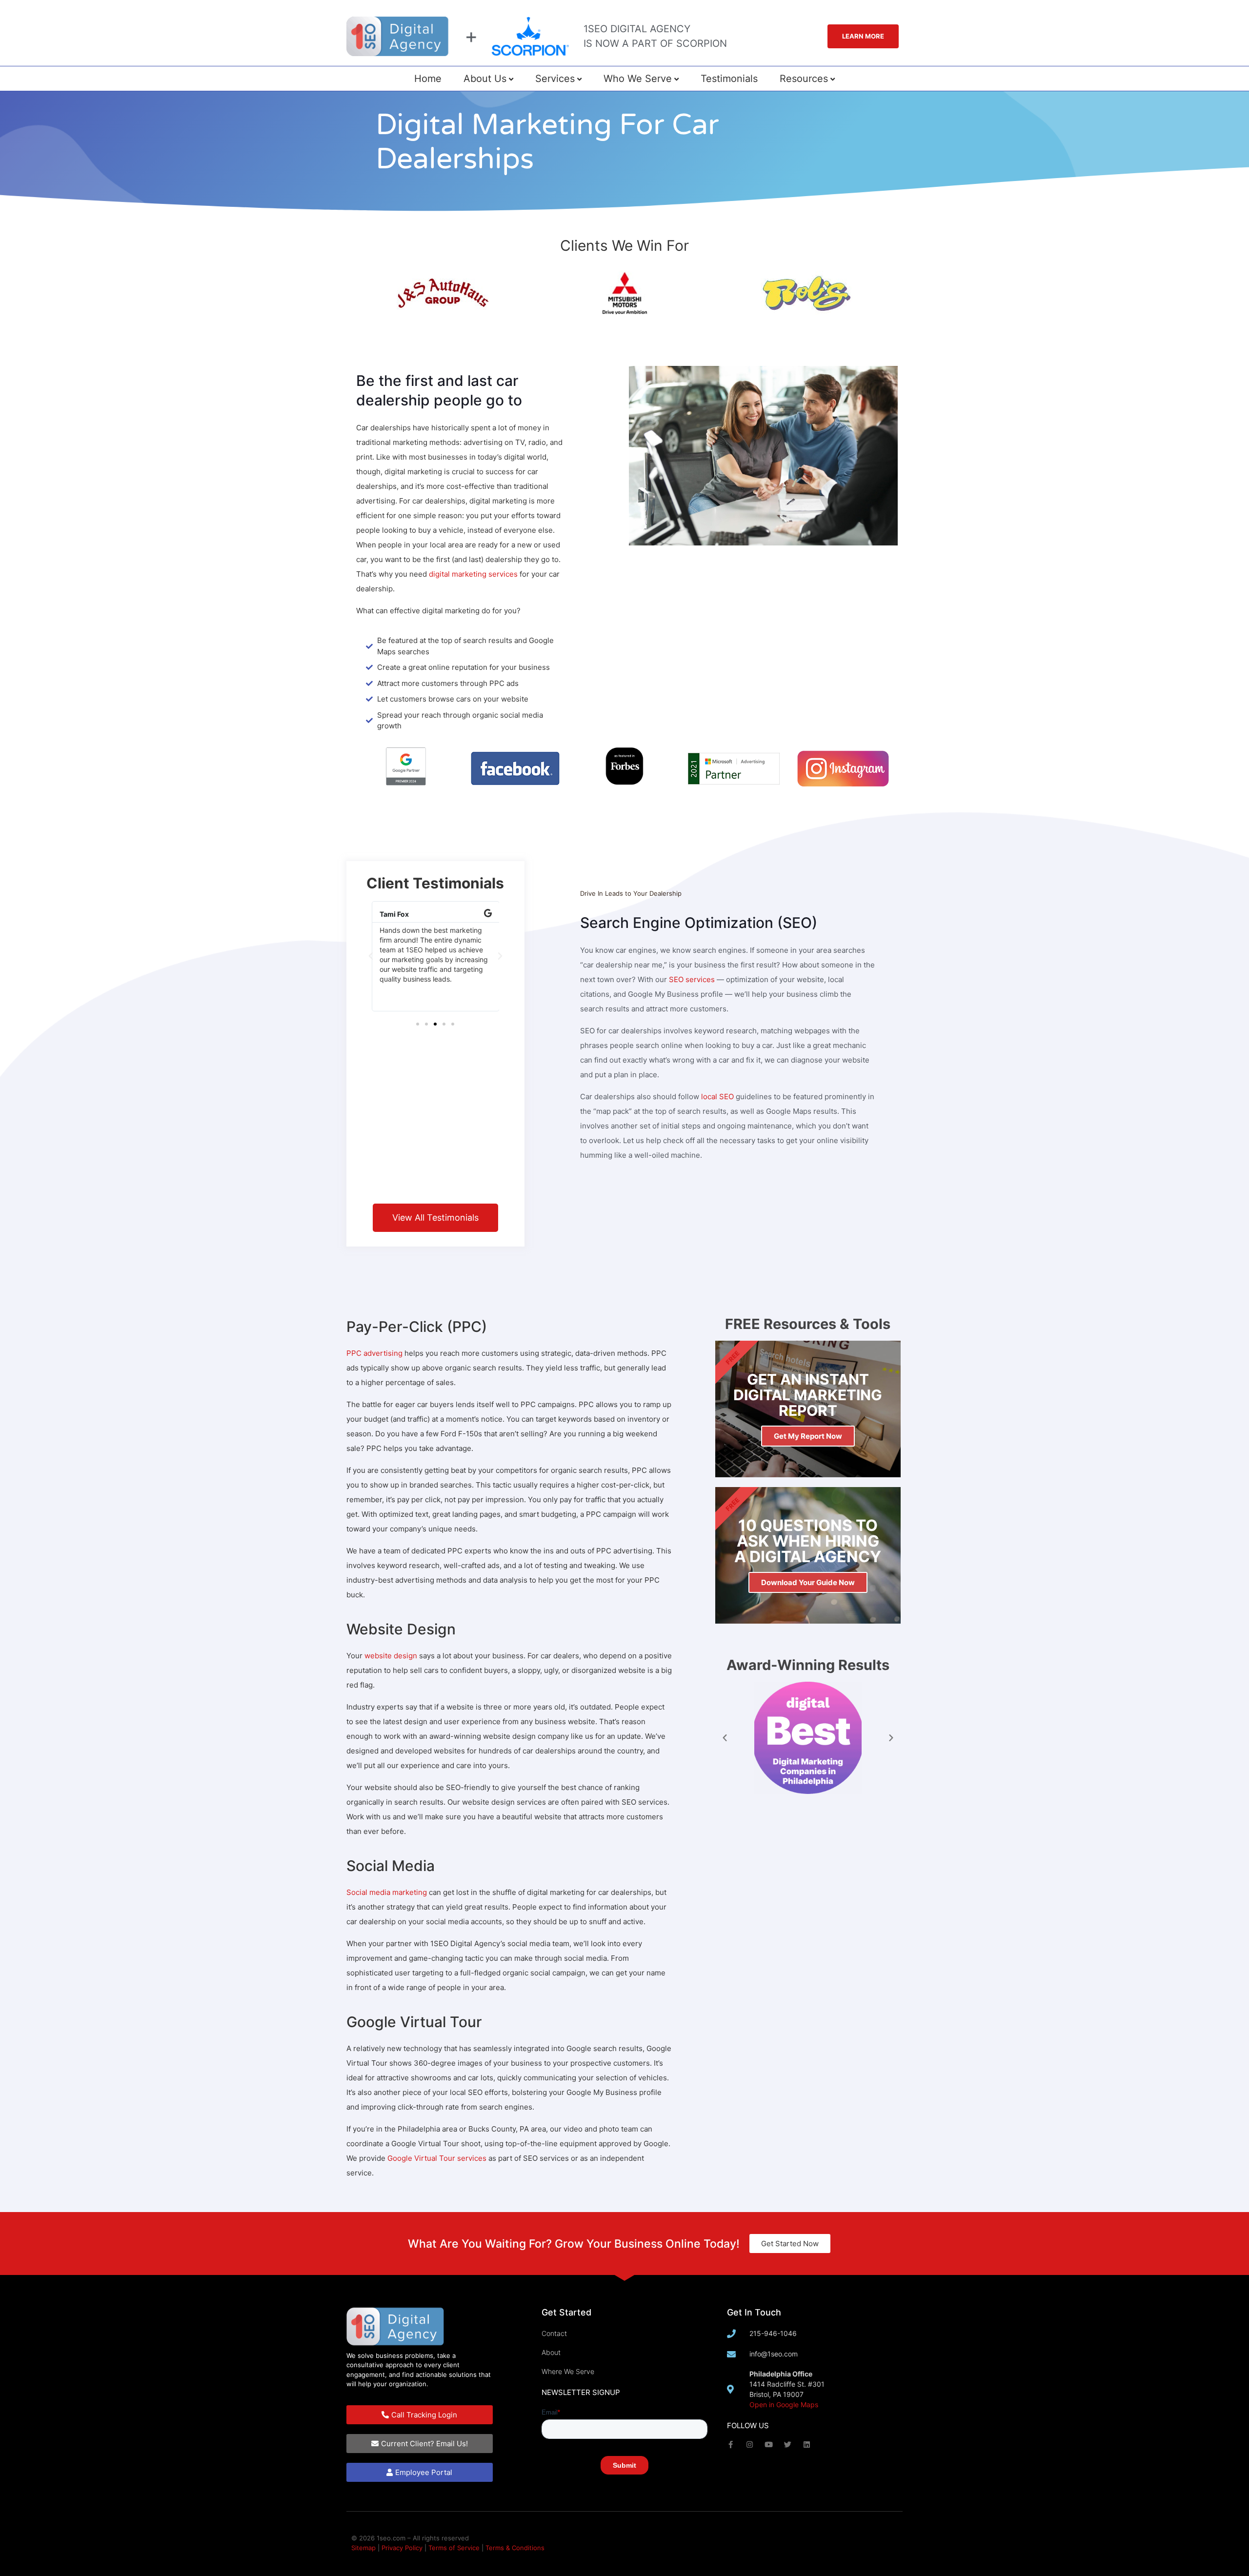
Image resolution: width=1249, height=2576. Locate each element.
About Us (485, 79)
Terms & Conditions (515, 2548)
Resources (804, 79)
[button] (371, 956)
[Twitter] (788, 2445)
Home (428, 79)
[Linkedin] (807, 2445)
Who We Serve (638, 79)
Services (555, 79)
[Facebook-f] (731, 2445)
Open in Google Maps (784, 2405)
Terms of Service (454, 2548)
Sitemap (363, 2548)
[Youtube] (769, 2445)
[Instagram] (750, 2445)
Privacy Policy (402, 2548)
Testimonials (729, 79)
